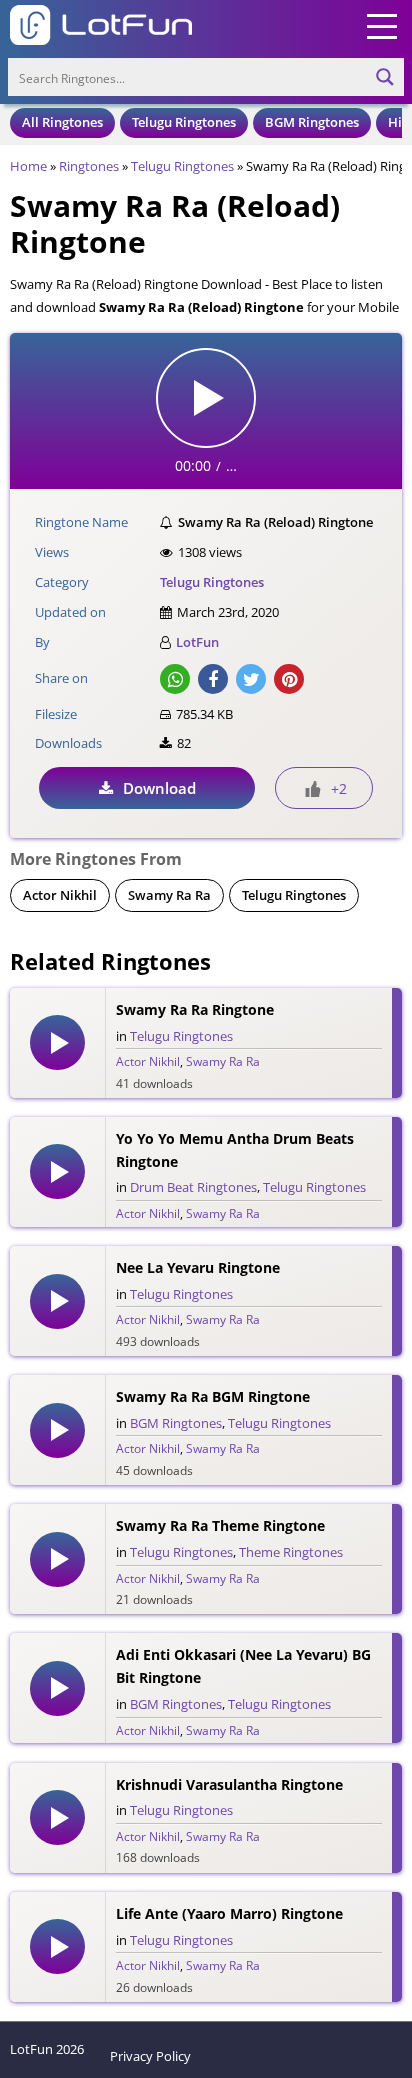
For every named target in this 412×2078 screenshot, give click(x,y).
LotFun (197, 642)
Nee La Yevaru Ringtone (198, 1267)
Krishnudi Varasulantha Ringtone (229, 1784)
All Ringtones (62, 122)
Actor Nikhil (60, 895)
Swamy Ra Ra (169, 895)
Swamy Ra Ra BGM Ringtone (213, 1396)
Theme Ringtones (291, 1552)
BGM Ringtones (312, 122)
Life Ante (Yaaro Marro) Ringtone (229, 1913)
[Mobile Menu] (382, 25)
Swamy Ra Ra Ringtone (195, 1009)
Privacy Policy (150, 2056)
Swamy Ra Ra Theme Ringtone (220, 1525)
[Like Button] (313, 789)
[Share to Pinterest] (289, 679)
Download (159, 788)
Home (28, 166)
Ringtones (89, 166)
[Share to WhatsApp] (175, 679)
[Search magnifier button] (385, 77)
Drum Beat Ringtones (193, 1187)
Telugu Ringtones (184, 122)
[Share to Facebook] (213, 679)
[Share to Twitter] (251, 679)
